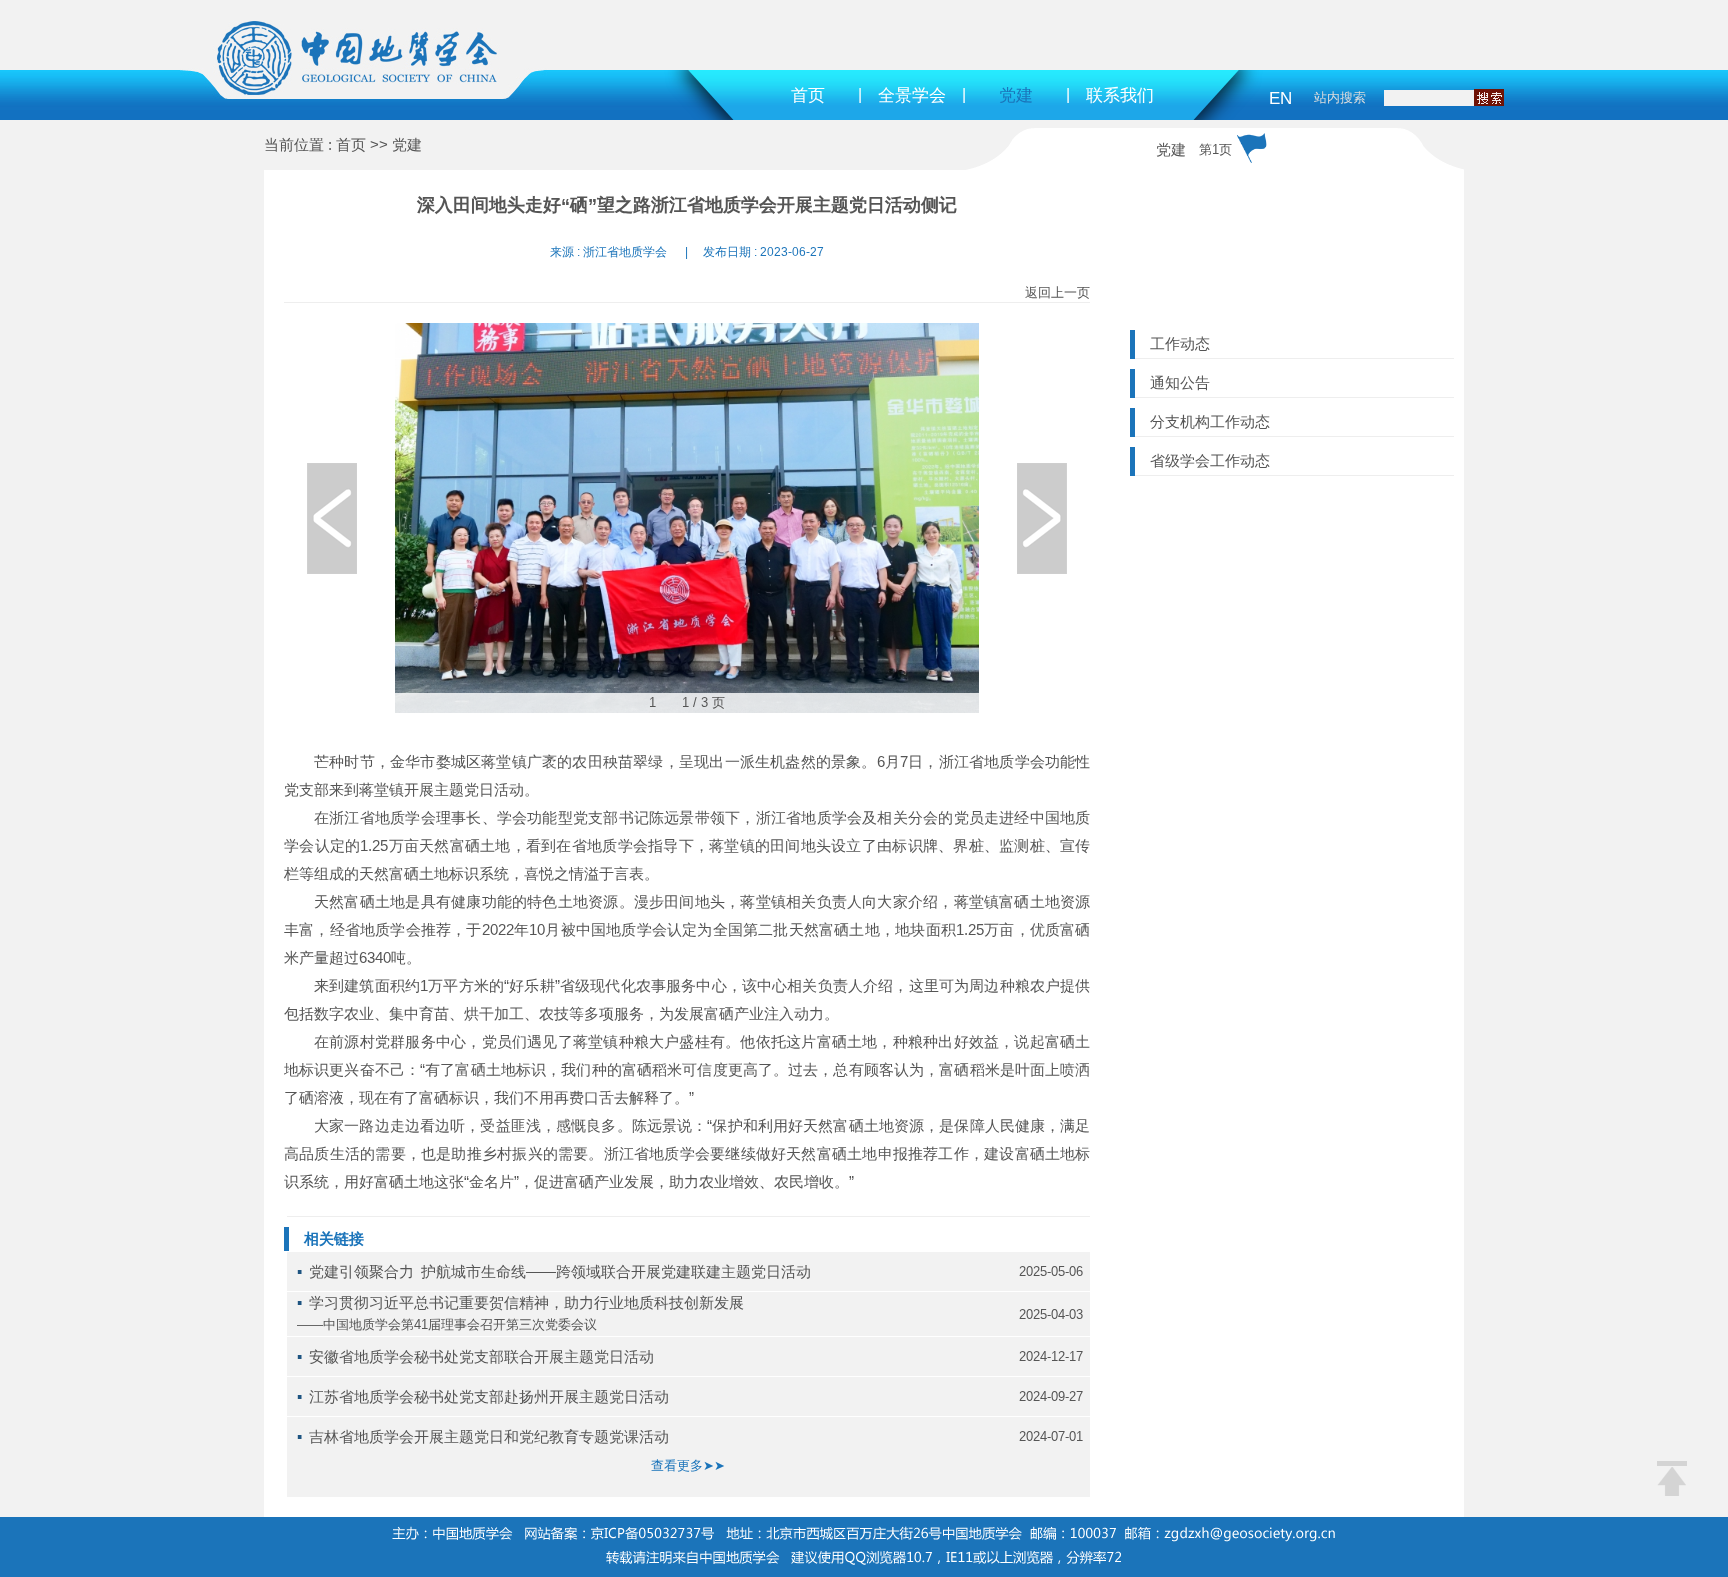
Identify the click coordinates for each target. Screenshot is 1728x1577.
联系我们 (1120, 95)
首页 (808, 95)
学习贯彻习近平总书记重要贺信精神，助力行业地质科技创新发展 (526, 1302)
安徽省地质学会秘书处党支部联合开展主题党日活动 (481, 1356)
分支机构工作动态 (1210, 421)
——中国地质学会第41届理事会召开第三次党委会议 (447, 1324)
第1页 (1215, 149)
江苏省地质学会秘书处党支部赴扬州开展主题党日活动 (489, 1396)
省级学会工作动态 (1210, 460)
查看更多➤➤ (688, 1465)
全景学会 (912, 95)
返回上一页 (1057, 292)
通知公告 (1180, 382)
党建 (1016, 95)
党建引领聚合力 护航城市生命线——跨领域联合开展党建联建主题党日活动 (560, 1271)
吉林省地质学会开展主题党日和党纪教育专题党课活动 (489, 1436)
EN (1280, 98)
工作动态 (1180, 343)
